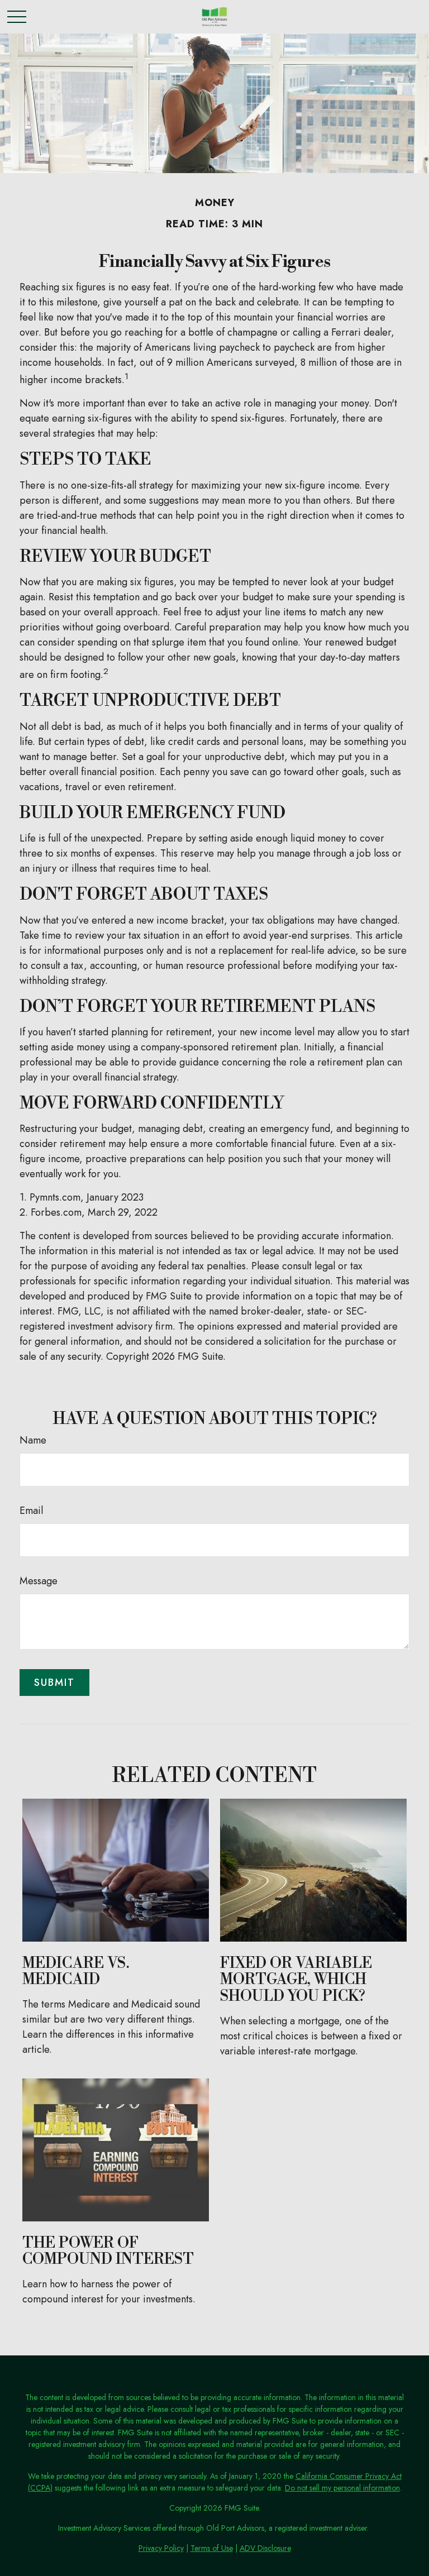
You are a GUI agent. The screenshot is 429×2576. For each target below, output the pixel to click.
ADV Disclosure (265, 2548)
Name (33, 1440)
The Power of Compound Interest (108, 2252)
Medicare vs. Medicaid (76, 1972)
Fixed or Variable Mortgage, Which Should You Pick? (296, 1980)
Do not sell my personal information (342, 2488)
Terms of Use (212, 2548)
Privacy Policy (161, 2548)
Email (31, 1511)
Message (39, 1581)
